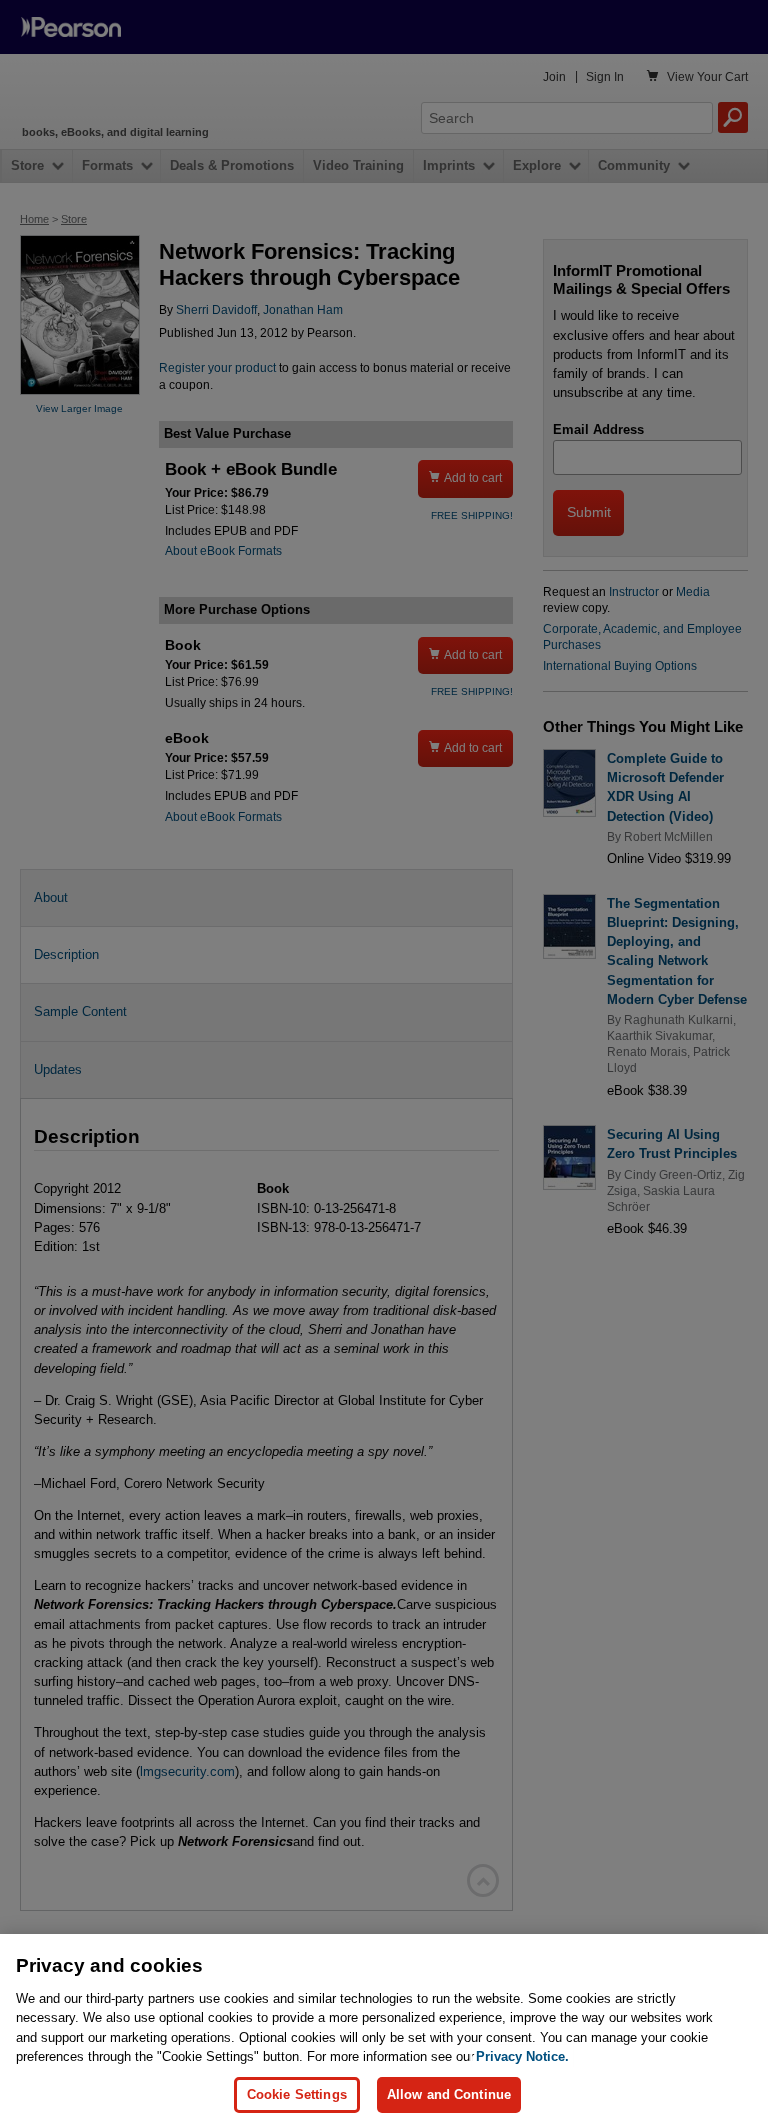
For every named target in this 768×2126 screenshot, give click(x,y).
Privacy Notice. (522, 2056)
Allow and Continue (449, 2094)
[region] (384, 2030)
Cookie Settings (297, 2094)
